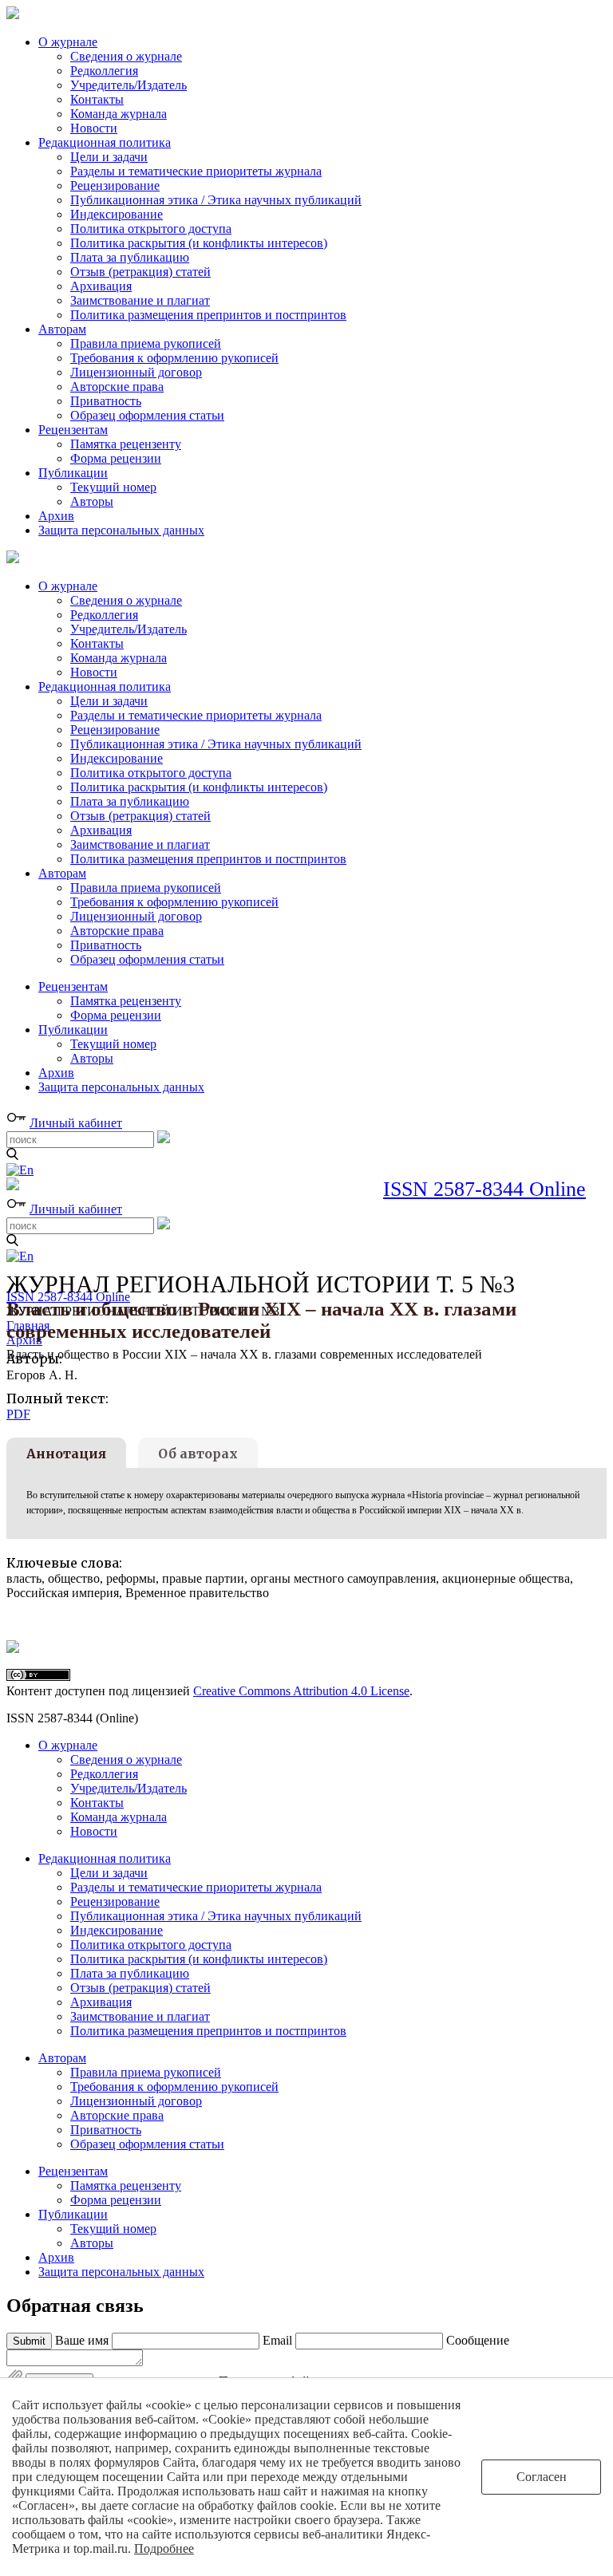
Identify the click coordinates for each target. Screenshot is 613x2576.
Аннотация (66, 1454)
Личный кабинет (76, 1123)
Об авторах (198, 1454)
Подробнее (164, 2548)
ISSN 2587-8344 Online (484, 1189)
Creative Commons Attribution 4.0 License (301, 1691)
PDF (18, 1414)
